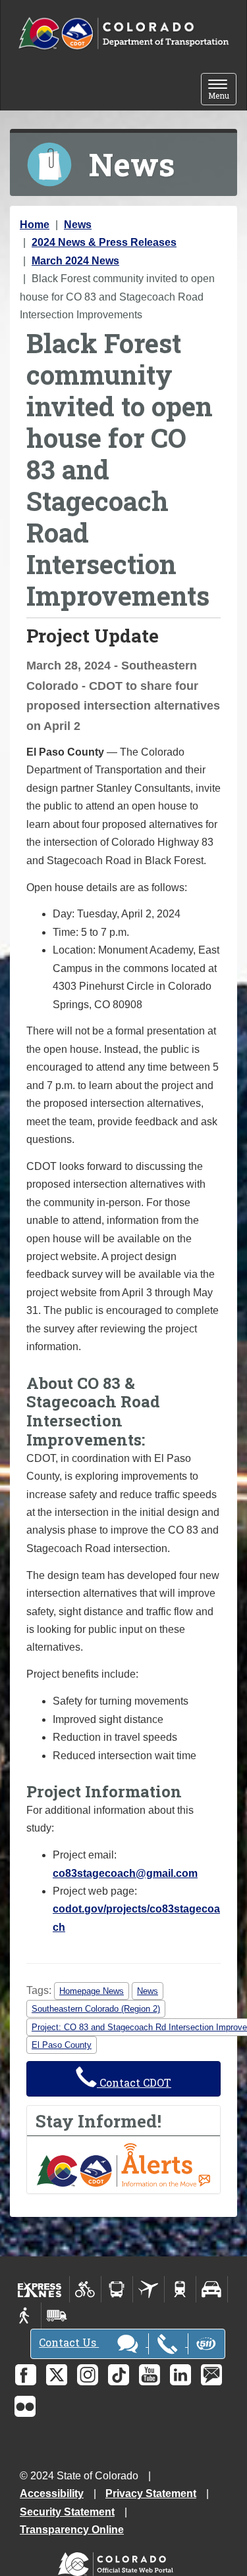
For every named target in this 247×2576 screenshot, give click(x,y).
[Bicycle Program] (85, 2289)
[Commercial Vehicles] (57, 2316)
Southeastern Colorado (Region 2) (96, 2009)
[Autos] (212, 2289)
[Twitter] (57, 2375)
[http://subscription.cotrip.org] (123, 2164)
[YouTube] (150, 2375)
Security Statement (67, 2512)
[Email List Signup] (211, 2375)
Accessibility (52, 2493)
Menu (222, 90)
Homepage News (92, 1991)
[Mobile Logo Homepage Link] (123, 34)
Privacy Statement (151, 2493)
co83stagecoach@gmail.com (125, 1873)
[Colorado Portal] (118, 2561)
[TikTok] (119, 2375)
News (78, 225)
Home (35, 225)
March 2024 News (75, 261)
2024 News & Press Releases (104, 242)
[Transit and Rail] (117, 2289)
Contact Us (69, 2342)
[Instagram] (88, 2375)
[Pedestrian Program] (25, 2316)
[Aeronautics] (149, 2289)
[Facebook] (26, 2375)
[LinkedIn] (180, 2375)
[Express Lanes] (40, 2289)
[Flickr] (25, 2406)
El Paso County (62, 2045)
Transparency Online (72, 2530)
